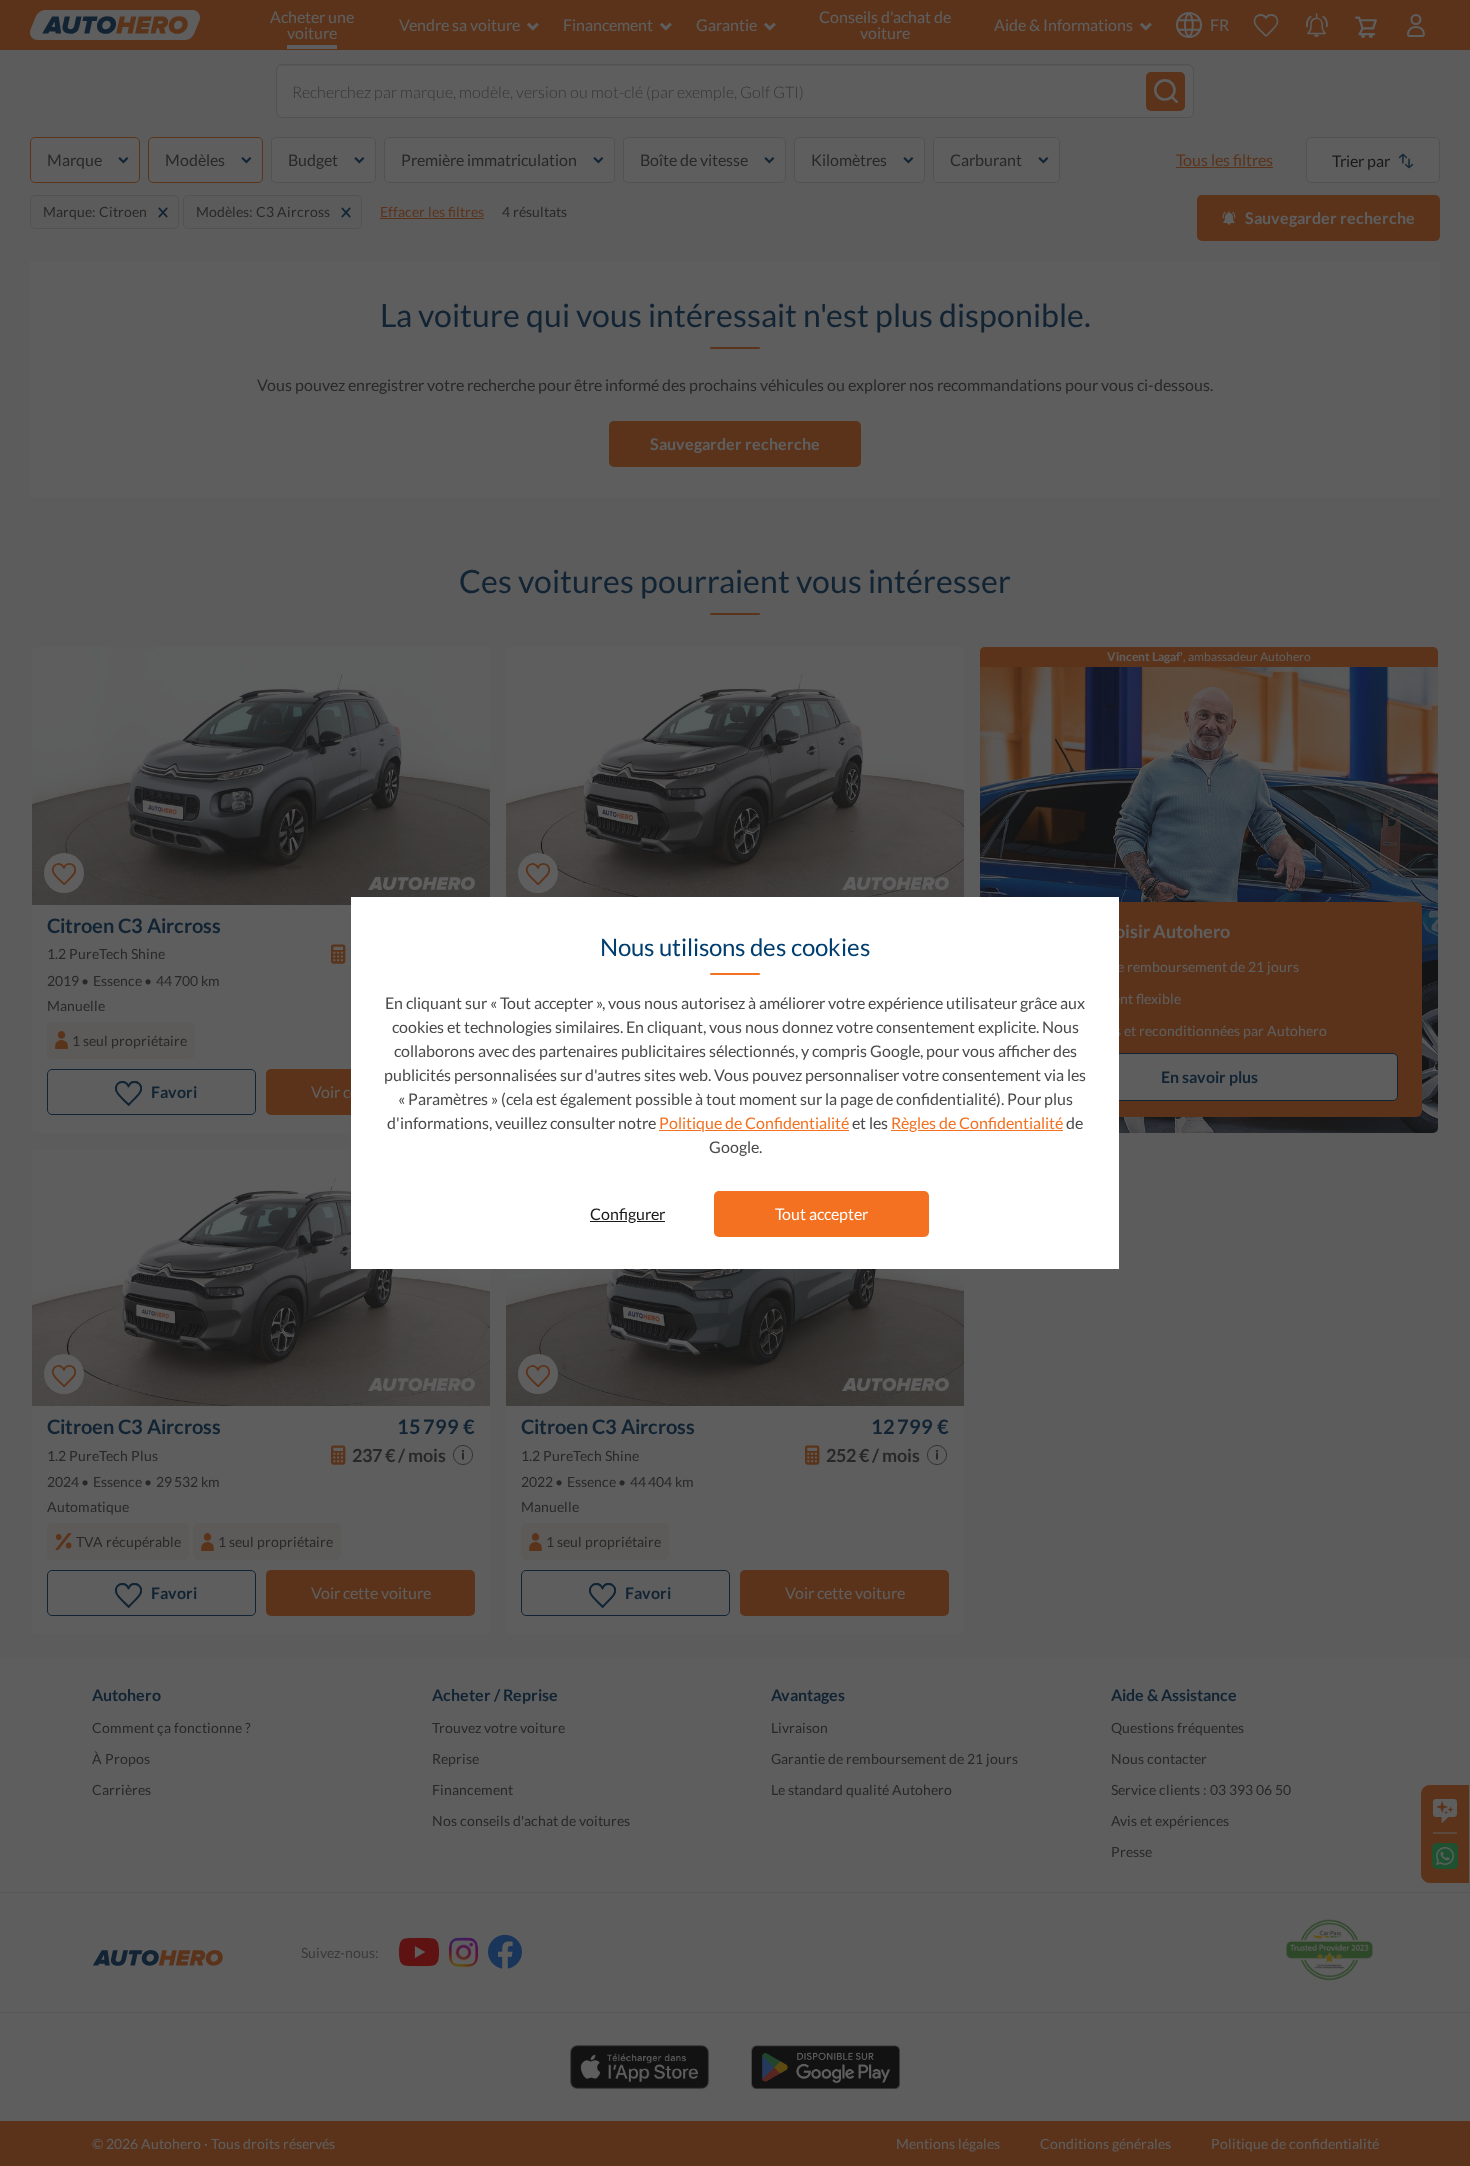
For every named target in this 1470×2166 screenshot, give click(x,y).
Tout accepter (821, 1213)
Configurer (627, 1213)
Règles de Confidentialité (977, 1122)
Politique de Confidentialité (754, 1122)
